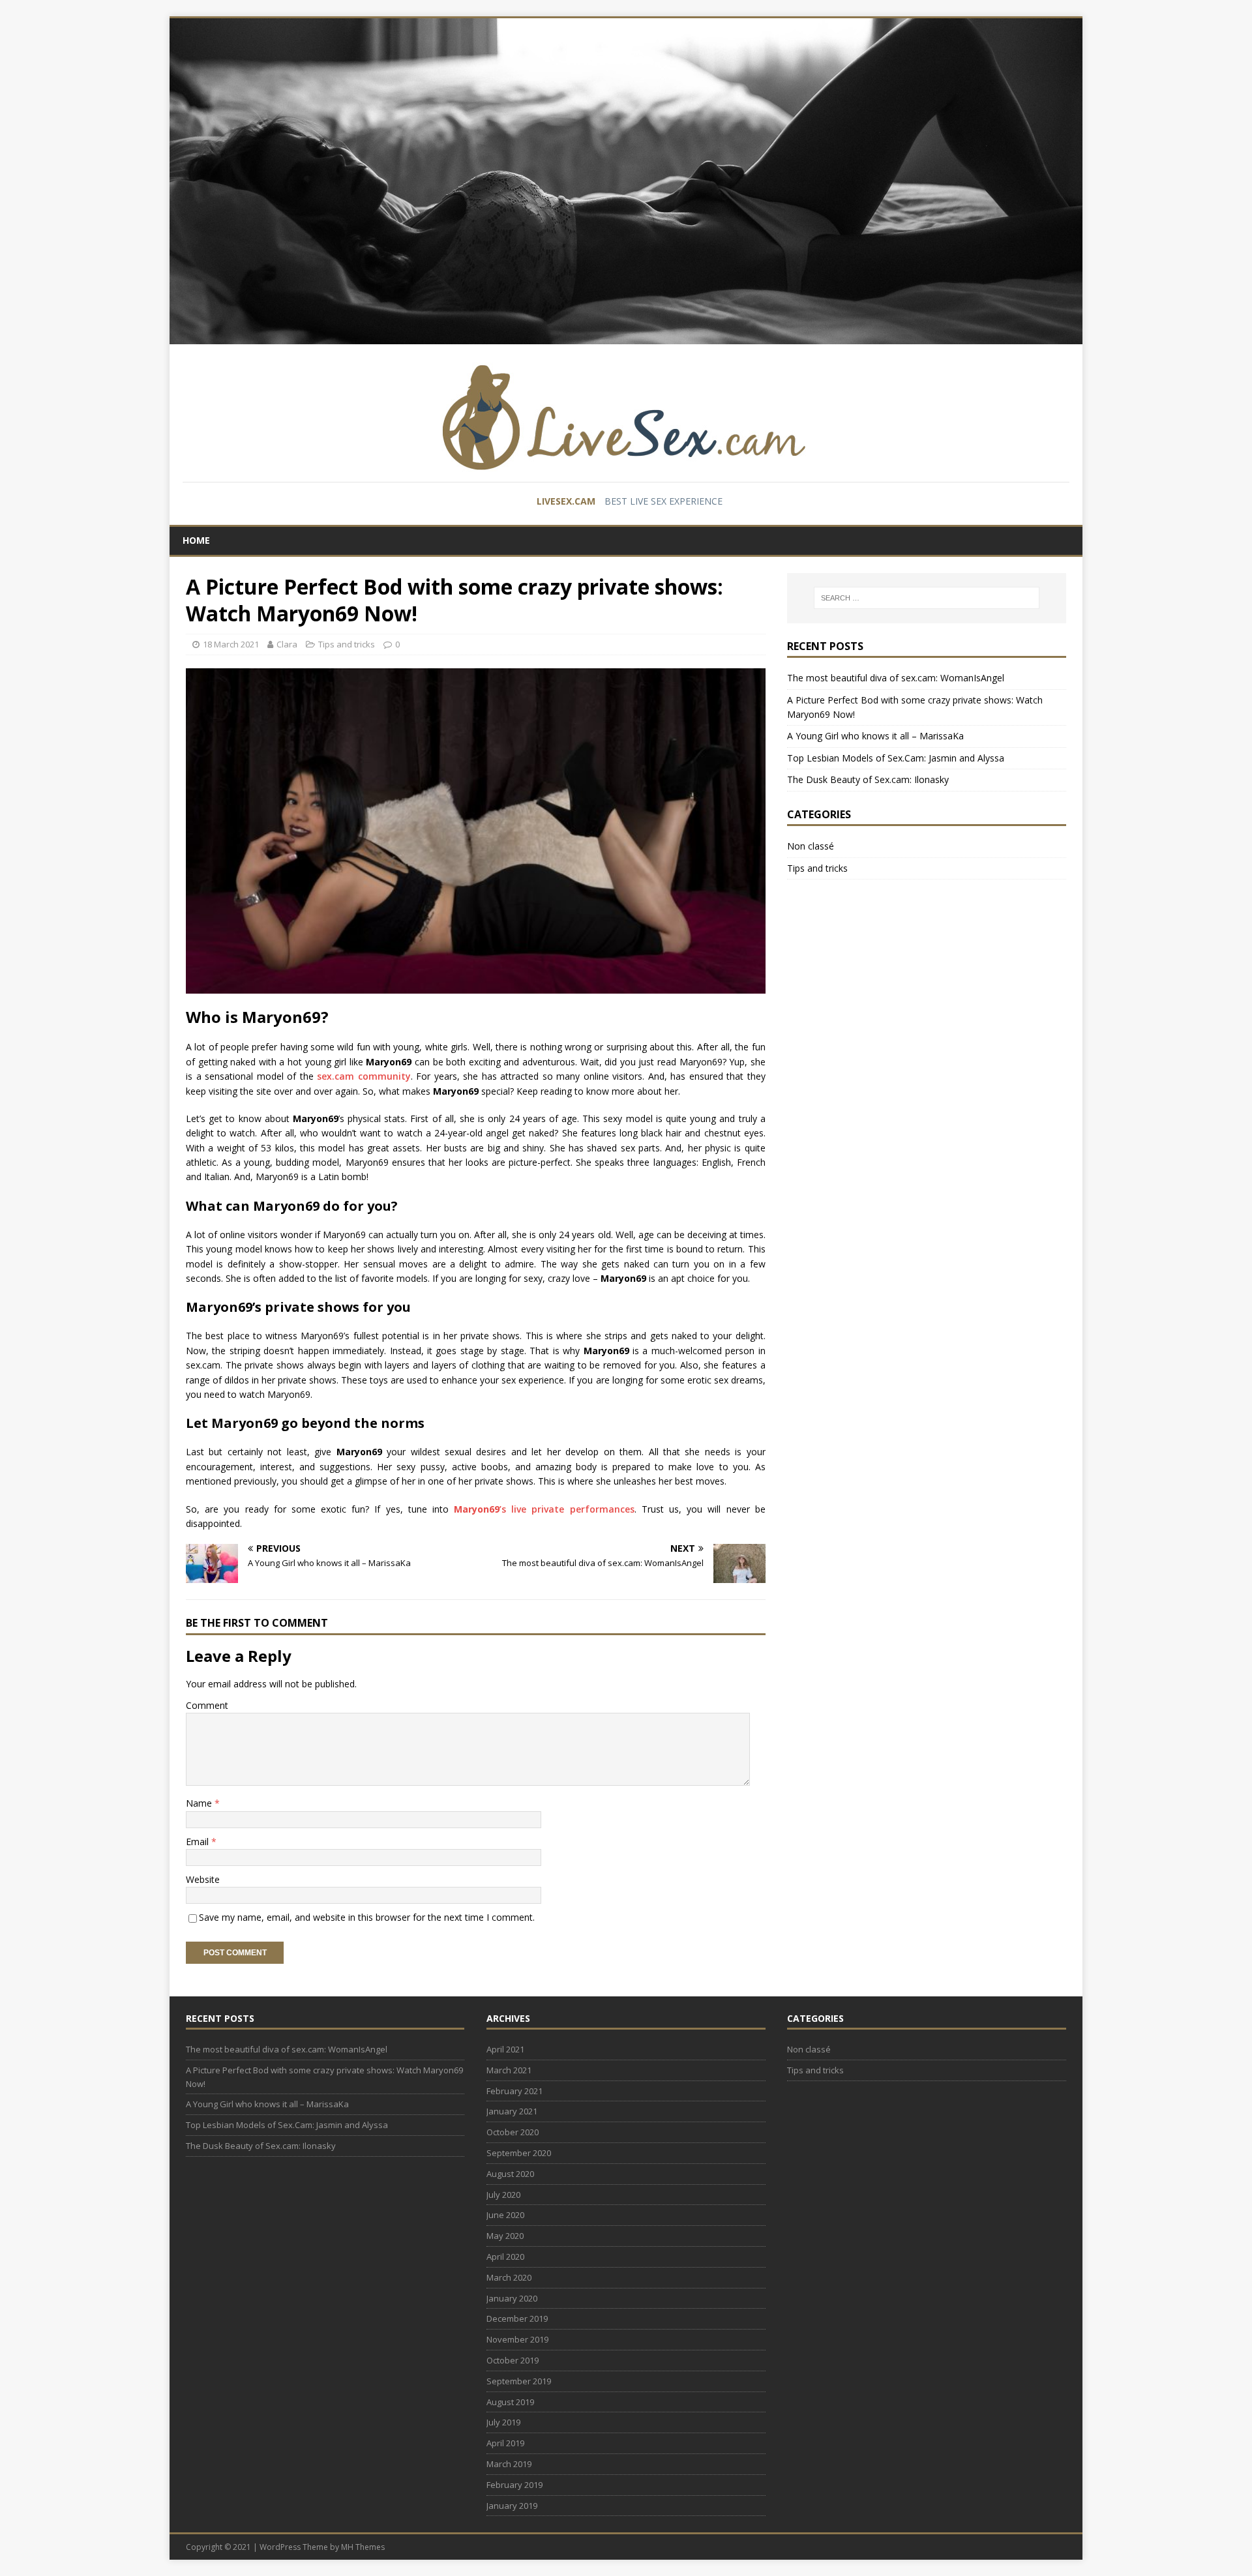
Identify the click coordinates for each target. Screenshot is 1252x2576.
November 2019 (517, 2339)
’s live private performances (544, 1509)
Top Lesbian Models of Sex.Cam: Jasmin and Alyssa (896, 758)
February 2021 (514, 2091)
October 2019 (513, 2360)
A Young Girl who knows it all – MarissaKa (875, 736)
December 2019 (517, 2318)
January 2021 (512, 2111)
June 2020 (505, 2215)
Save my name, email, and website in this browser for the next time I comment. (367, 1917)
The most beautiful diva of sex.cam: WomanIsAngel (896, 678)
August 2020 (510, 2174)
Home (196, 540)
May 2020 (505, 2236)
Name (200, 1803)
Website (203, 1879)
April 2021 (505, 2049)
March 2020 (509, 2277)
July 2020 (503, 2195)
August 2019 (510, 2402)
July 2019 (503, 2422)
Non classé (811, 846)
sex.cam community (362, 1076)
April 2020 (505, 2257)
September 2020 (519, 2153)
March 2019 (509, 2464)
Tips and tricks (347, 644)
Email (199, 1842)
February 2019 (514, 2485)
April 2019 (505, 2443)
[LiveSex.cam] (626, 180)
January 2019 (512, 2506)
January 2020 (512, 2298)
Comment (207, 1705)
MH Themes (363, 2547)
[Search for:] (927, 598)
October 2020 (513, 2132)
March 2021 (509, 2070)
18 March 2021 (231, 644)
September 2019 (519, 2381)
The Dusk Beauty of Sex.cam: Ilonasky (868, 779)
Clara (287, 644)
